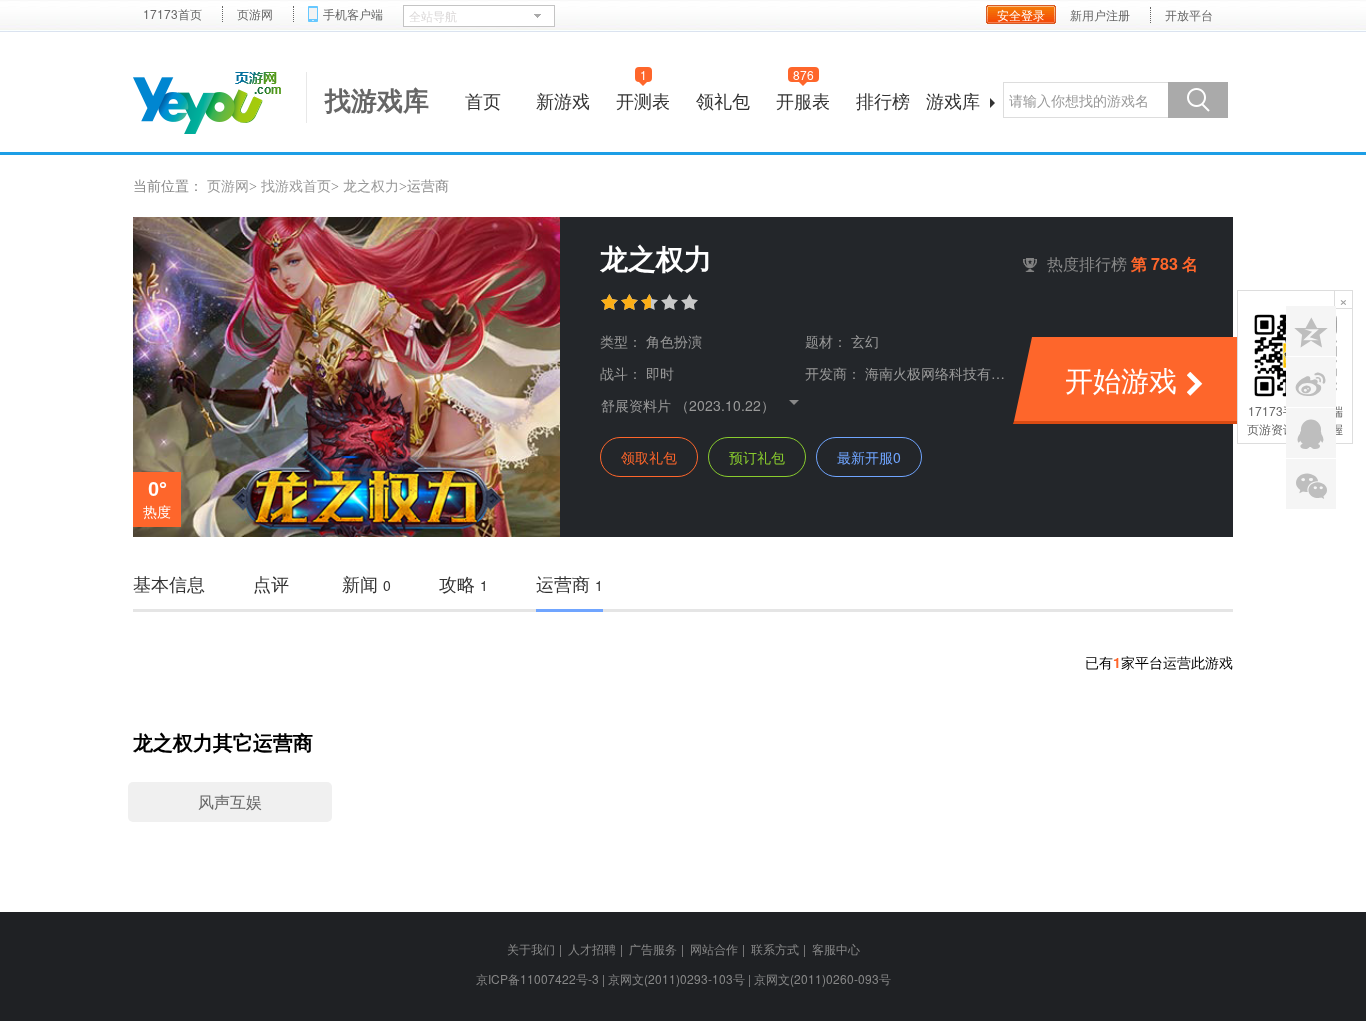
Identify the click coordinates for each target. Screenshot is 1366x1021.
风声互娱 (230, 801)
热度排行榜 (1122, 263)
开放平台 (1189, 15)
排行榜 (883, 100)
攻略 (463, 583)
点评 (271, 583)
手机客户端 (353, 14)
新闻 (366, 583)
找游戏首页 (296, 185)
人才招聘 (592, 948)
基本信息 (169, 583)
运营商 (569, 583)
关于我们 (531, 948)
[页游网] (207, 103)
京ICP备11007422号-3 (537, 978)
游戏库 (953, 100)
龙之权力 (371, 185)
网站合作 (714, 948)
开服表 (803, 97)
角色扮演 (674, 341)
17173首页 (172, 14)
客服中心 (836, 948)
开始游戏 (1121, 379)
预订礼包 (757, 457)
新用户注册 (1100, 15)
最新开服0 (869, 457)
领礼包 (723, 100)
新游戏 (563, 100)
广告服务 (653, 948)
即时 (660, 373)
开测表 (643, 97)
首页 (483, 100)
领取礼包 (649, 457)
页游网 (255, 14)
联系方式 (775, 948)
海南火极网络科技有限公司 (949, 373)
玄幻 (865, 341)
